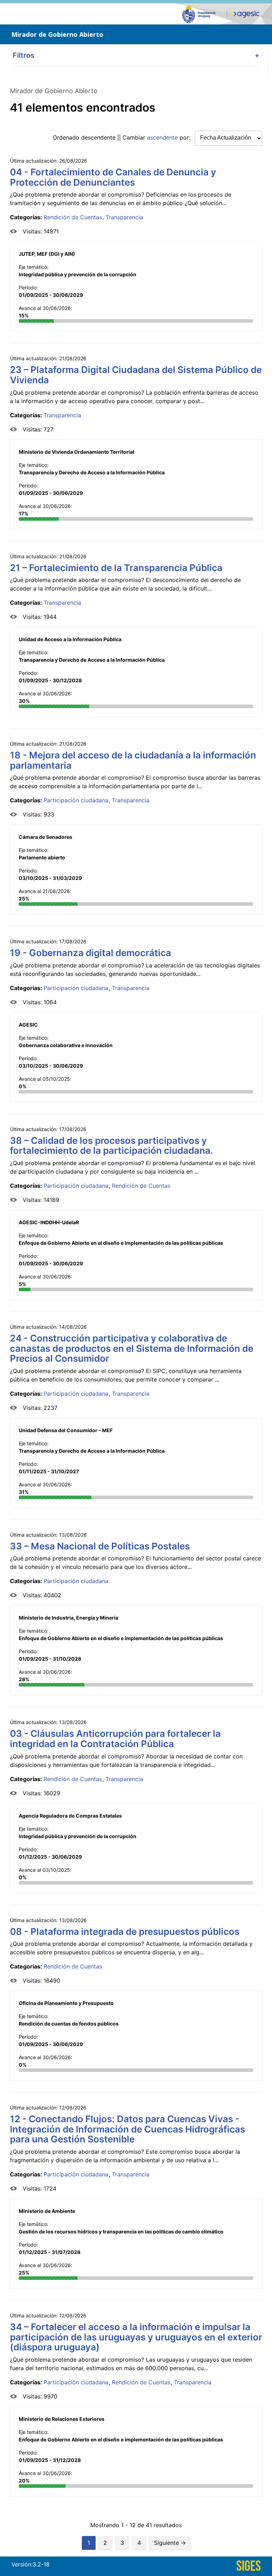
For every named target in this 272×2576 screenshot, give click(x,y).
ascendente (162, 137)
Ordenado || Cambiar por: (122, 137)
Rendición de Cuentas (73, 217)
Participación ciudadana (76, 800)
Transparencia (124, 217)
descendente (98, 137)
